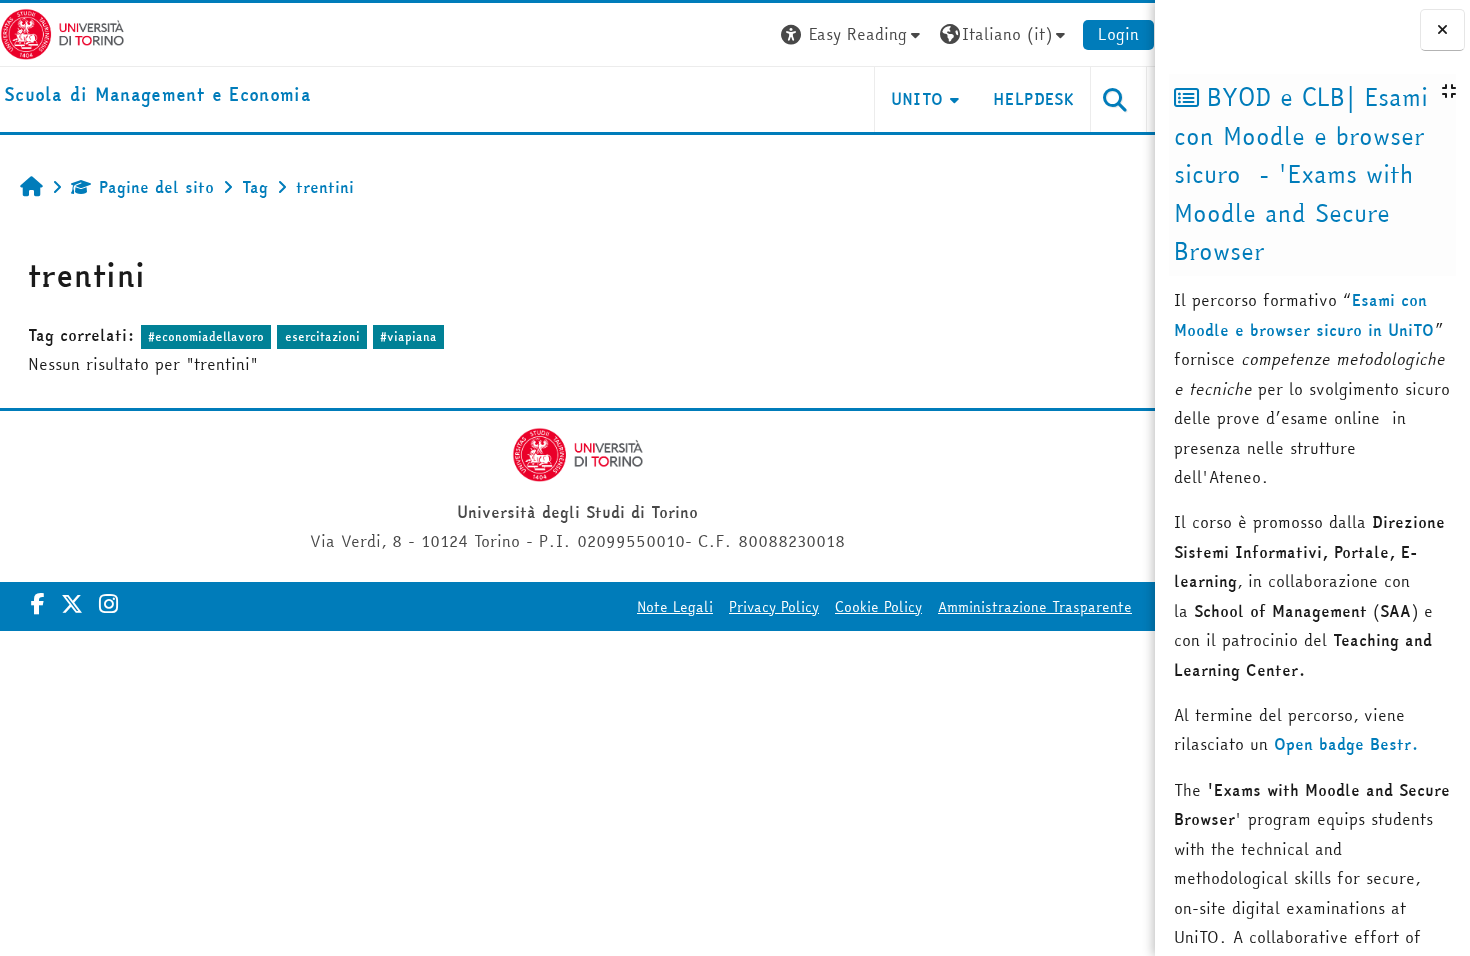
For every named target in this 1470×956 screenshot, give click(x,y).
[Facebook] (38, 604)
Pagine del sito (156, 187)
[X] (72, 604)
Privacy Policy (774, 607)
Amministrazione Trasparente (1035, 607)
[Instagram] (108, 604)
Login (1118, 34)
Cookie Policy (878, 607)
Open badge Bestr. (1346, 744)
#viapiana (408, 336)
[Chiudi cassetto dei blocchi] (1442, 30)
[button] (853, 34)
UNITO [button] (917, 99)
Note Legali (675, 607)
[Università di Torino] (62, 32)
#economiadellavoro (206, 336)
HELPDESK (1033, 99)
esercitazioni (322, 336)
